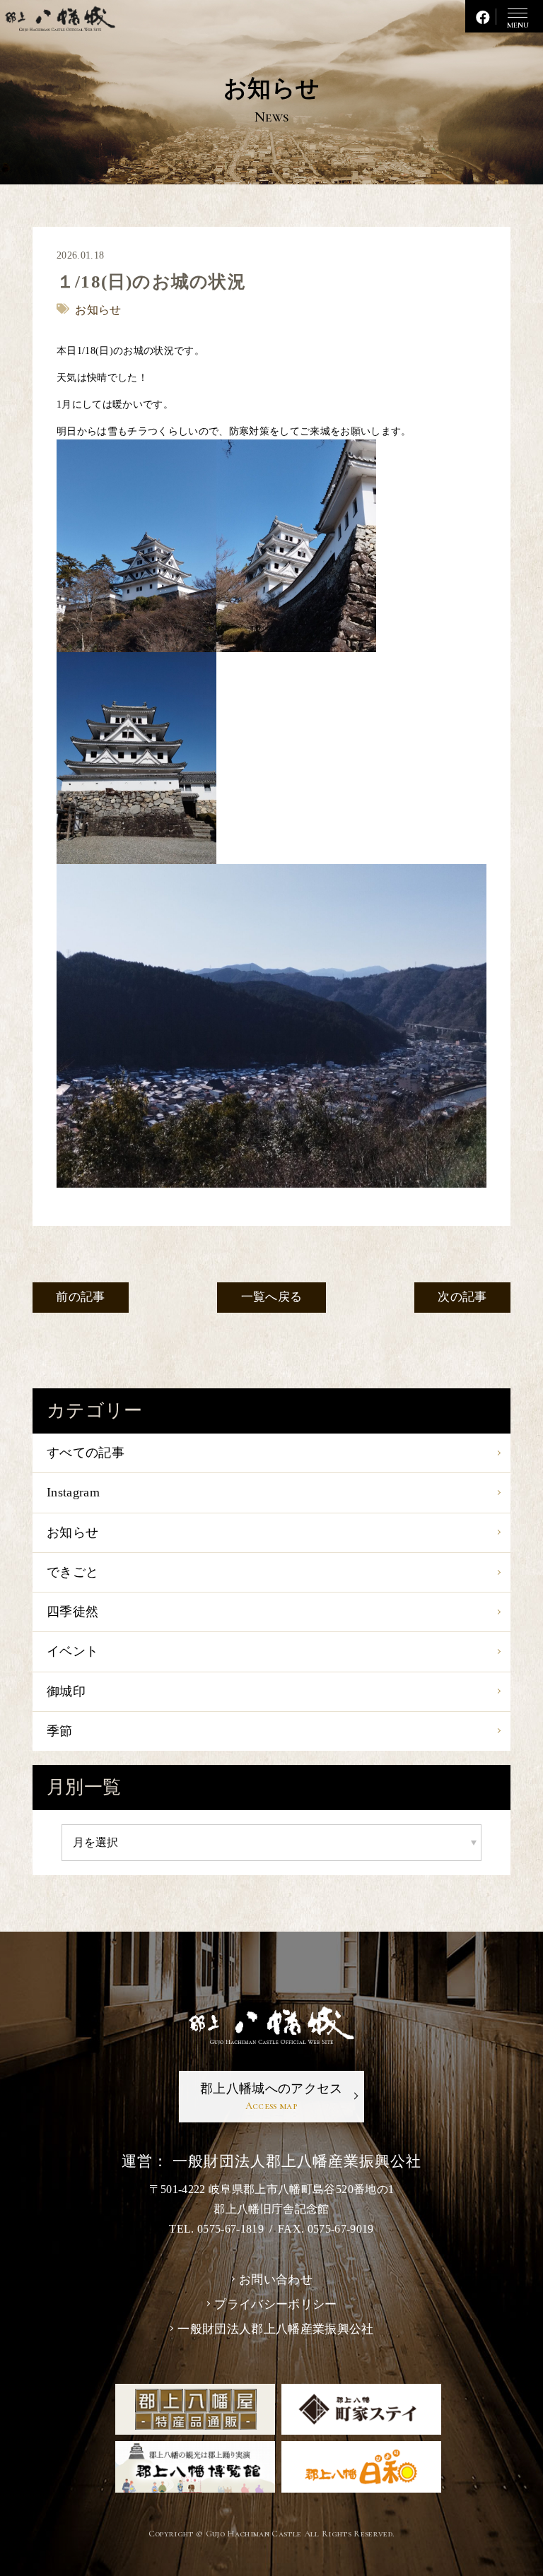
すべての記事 (86, 1453)
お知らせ (72, 1532)
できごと (72, 1572)
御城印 (66, 1691)
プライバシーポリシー (275, 2304)
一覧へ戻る (272, 1297)
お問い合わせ (276, 2280)
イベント (72, 1651)
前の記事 (80, 1297)
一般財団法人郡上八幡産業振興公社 (275, 2329)
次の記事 (462, 1297)
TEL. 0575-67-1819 (216, 2229)
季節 (60, 1731)
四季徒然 (72, 1612)
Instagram (73, 1492)
